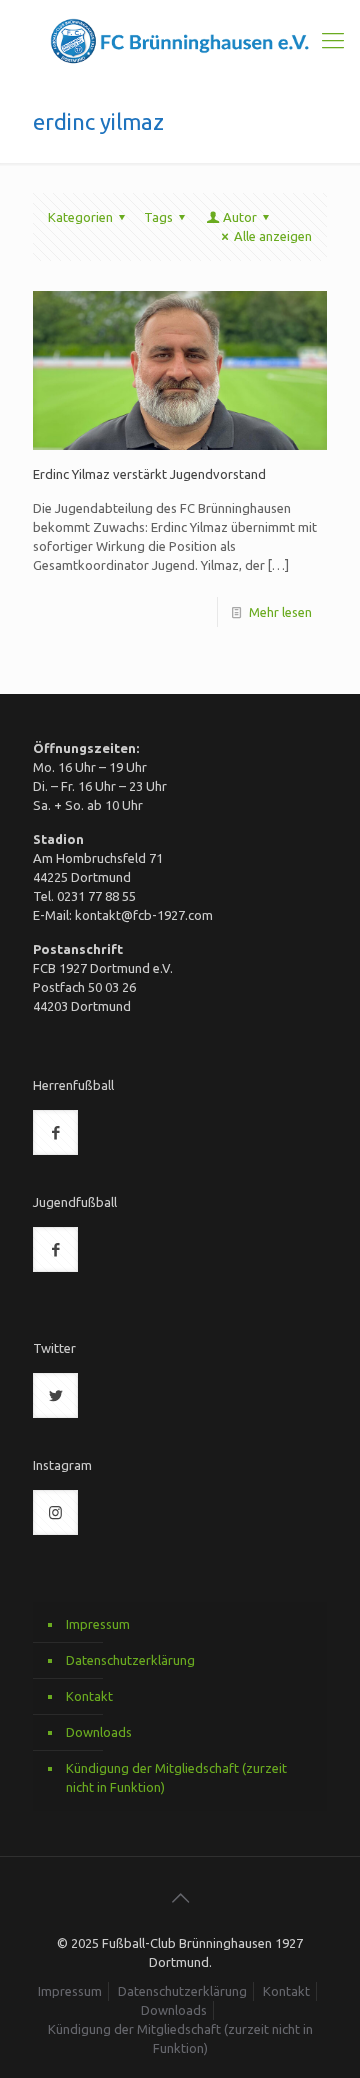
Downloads (99, 1732)
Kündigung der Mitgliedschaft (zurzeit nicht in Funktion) (176, 1777)
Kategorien (80, 217)
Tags (158, 217)
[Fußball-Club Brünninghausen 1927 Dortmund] (180, 40)
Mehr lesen (280, 612)
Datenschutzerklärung (130, 1660)
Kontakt (89, 1696)
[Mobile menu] (333, 40)
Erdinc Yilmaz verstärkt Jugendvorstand (149, 474)
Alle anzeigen (273, 236)
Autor (240, 217)
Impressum (98, 1624)
